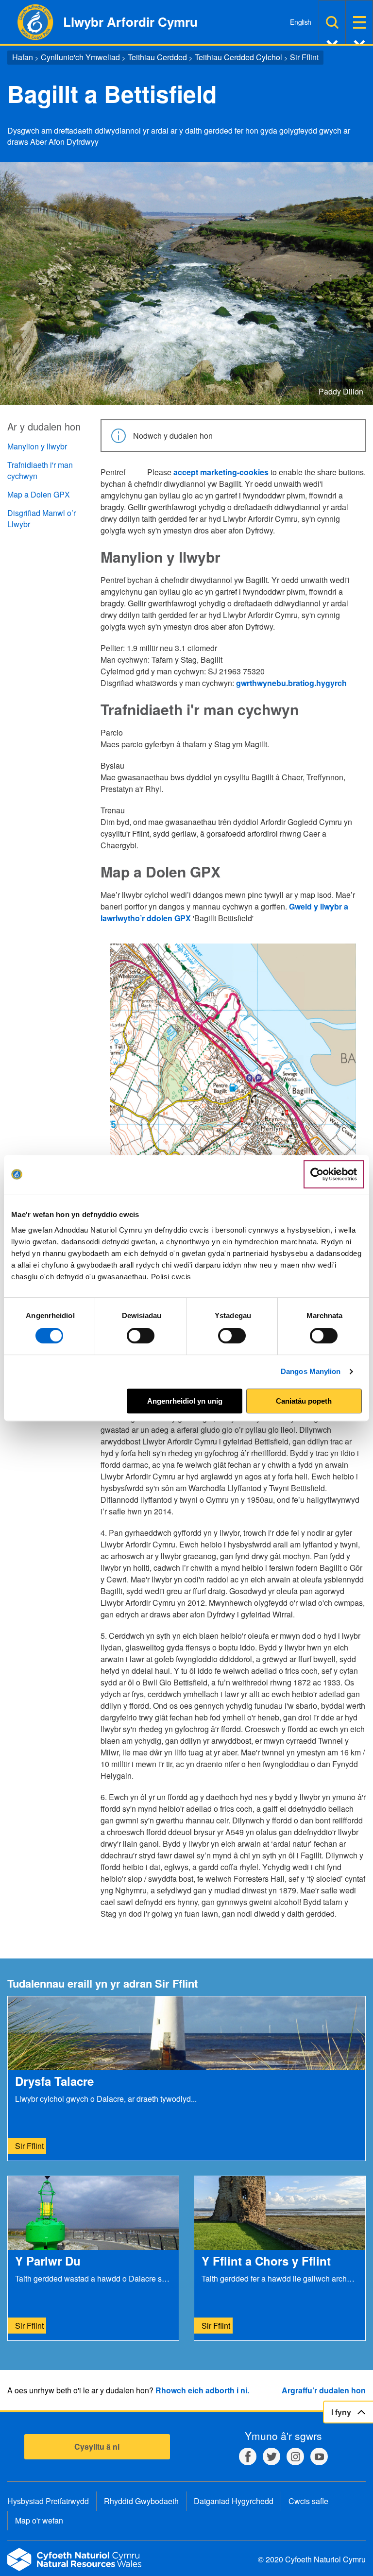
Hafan (23, 57)
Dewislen (359, 22)
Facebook (248, 2456)
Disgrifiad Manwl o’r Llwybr (42, 518)
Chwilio (332, 22)
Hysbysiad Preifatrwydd (48, 2501)
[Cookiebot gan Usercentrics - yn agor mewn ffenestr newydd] (334, 1174)
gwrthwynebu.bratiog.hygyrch (291, 683)
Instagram (295, 2456)
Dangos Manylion (311, 1371)
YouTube (319, 2456)
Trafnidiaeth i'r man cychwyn (40, 470)
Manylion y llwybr (37, 446)
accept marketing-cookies (221, 472)
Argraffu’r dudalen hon (324, 2390)
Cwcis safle (308, 2501)
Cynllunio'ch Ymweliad (80, 57)
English (301, 22)
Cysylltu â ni (97, 2447)
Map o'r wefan (39, 2520)
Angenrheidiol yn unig (185, 1401)
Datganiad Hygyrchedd (234, 2501)
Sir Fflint (304, 57)
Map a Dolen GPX (39, 494)
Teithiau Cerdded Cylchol (238, 57)
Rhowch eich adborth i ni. (202, 2390)
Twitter (271, 2456)
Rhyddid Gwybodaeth (141, 2501)
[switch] (141, 1336)
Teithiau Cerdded (157, 57)
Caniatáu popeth (304, 1401)
